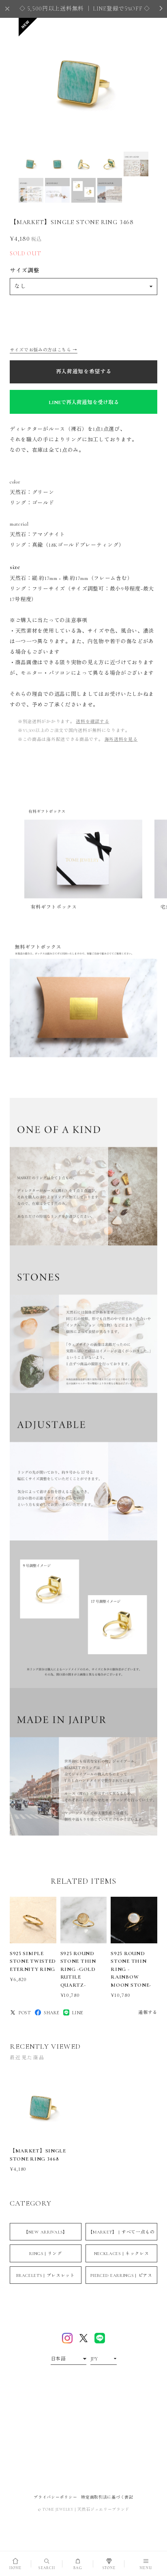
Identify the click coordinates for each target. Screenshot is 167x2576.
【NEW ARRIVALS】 (46, 2232)
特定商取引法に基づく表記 (107, 2497)
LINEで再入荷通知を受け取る (84, 402)
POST (25, 2013)
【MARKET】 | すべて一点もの (121, 2232)
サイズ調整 (25, 271)
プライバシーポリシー (55, 2497)
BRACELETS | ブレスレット (46, 2275)
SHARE (52, 2013)
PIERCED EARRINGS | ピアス (121, 2275)
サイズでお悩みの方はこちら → (44, 350)
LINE (78, 2013)
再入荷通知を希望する (84, 372)
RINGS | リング (46, 2254)
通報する (148, 2012)
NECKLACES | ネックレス (122, 2254)
